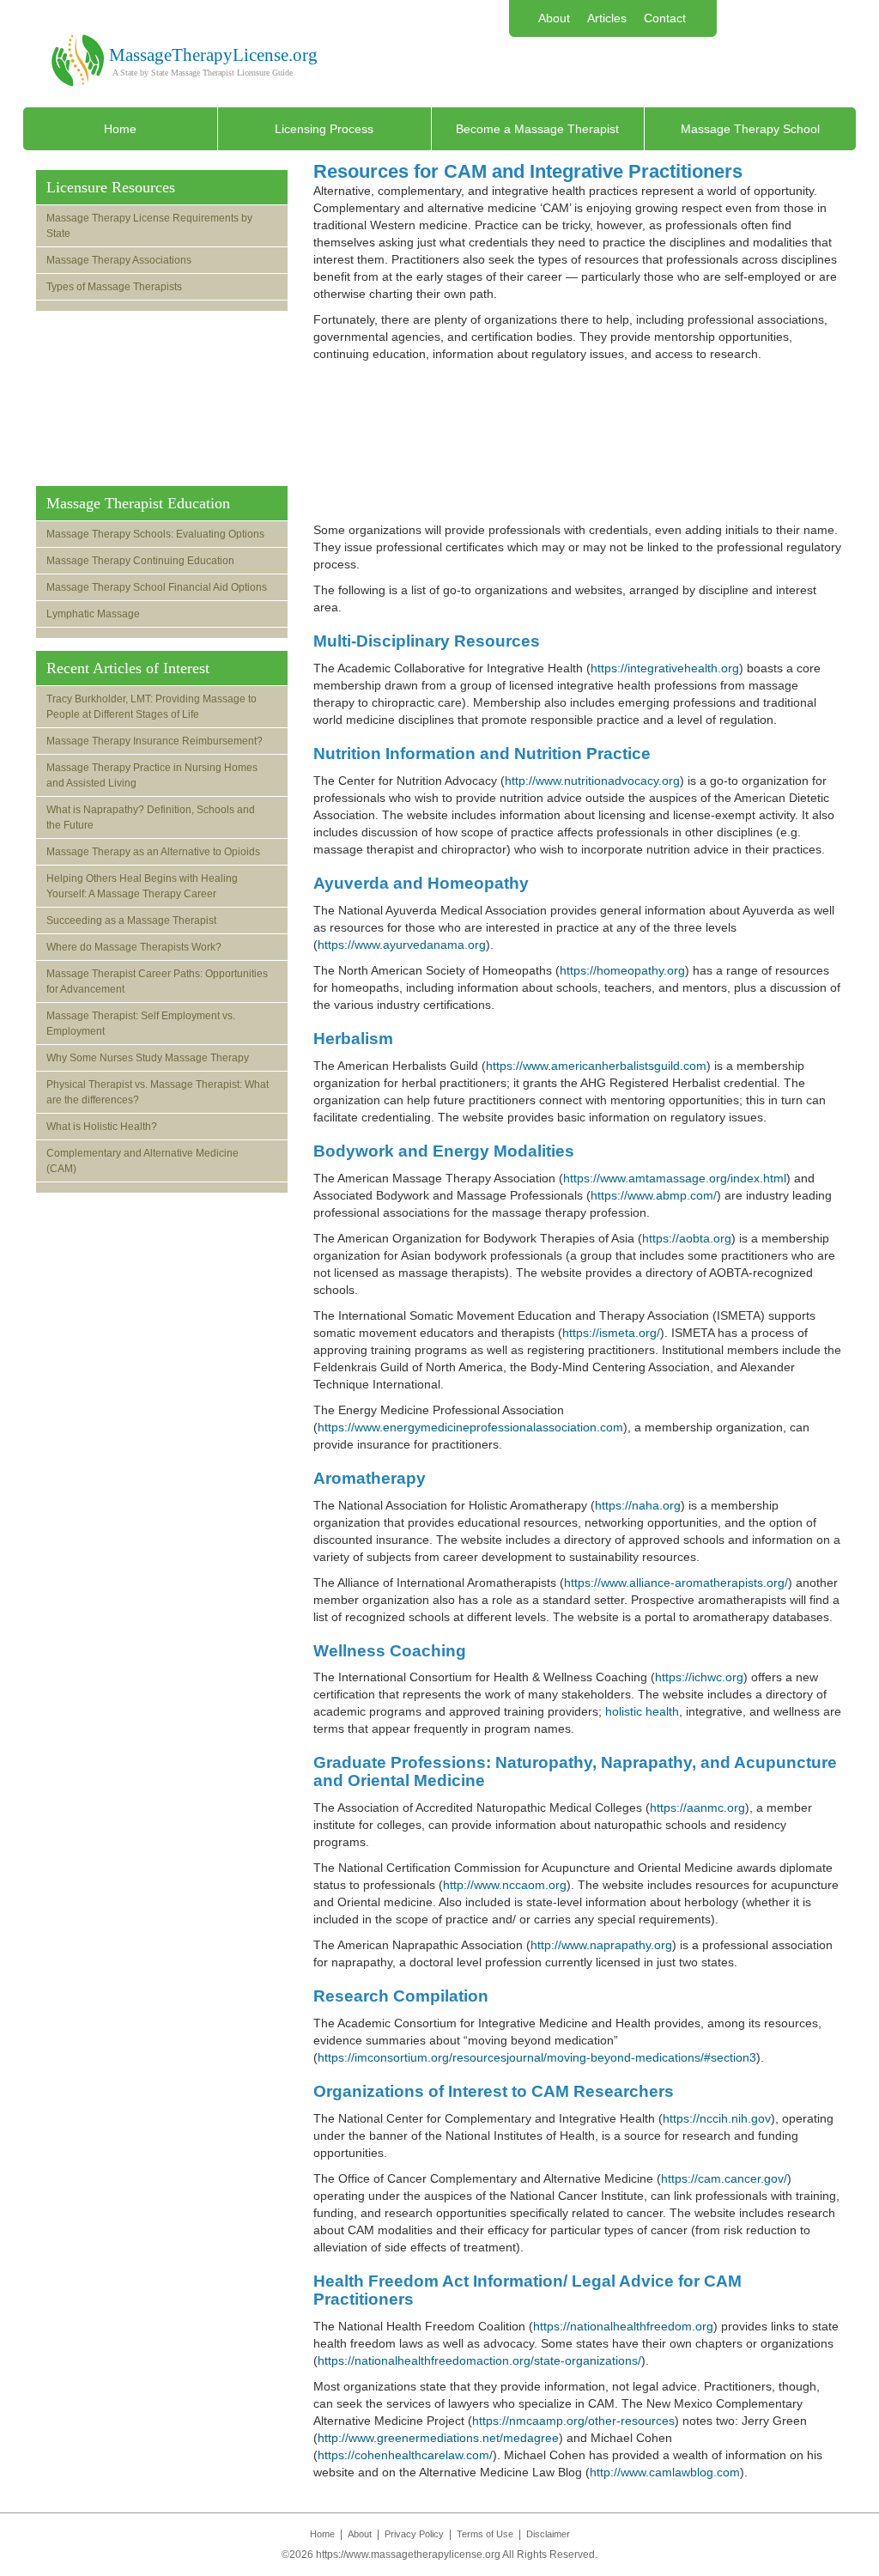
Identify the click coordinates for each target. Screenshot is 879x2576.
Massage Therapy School (750, 129)
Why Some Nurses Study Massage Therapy (148, 1058)
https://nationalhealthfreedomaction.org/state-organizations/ (479, 2360)
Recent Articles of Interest (128, 668)
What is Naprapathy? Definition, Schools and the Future (151, 817)
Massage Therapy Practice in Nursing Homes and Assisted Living (152, 775)
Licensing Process (324, 129)
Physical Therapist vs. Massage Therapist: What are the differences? (158, 1092)
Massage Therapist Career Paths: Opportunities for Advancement (157, 981)
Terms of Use (485, 2534)
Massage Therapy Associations (119, 260)
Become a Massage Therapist (537, 129)
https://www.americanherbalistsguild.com (596, 1066)
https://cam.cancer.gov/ (724, 2178)
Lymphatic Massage (93, 614)
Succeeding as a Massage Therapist (131, 920)
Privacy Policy (414, 2534)
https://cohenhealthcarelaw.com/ (405, 2455)
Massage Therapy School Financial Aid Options (157, 587)
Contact (665, 18)
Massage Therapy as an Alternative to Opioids (153, 852)
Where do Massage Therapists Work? (134, 947)
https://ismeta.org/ (611, 1333)
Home (120, 129)
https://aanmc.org (697, 1807)
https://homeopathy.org (622, 970)
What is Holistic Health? (102, 1127)
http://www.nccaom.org (505, 1885)
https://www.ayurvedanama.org (402, 945)
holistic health (642, 1711)
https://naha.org (638, 1505)
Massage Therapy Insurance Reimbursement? (155, 741)
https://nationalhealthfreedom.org (623, 2326)
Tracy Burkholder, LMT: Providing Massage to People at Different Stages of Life (152, 707)
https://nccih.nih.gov (717, 2118)
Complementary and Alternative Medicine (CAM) (142, 1161)
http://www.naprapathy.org (601, 1945)
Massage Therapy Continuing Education (140, 561)
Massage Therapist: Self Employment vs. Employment (141, 1024)
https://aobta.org (687, 1238)
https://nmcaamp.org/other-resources (573, 2421)
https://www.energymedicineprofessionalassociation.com (470, 1427)
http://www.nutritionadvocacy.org (592, 781)
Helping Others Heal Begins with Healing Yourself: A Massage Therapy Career (142, 886)
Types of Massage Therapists (114, 287)
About (554, 18)
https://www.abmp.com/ (654, 1195)
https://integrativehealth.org (665, 668)
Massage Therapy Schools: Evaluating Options (155, 534)
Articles (607, 18)
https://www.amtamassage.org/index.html (675, 1178)
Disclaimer (548, 2534)
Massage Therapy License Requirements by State (149, 226)
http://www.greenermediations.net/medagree (438, 2438)
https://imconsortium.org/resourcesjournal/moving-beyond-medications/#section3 (537, 2057)
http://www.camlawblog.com (665, 2472)
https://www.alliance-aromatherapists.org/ (676, 1583)
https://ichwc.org (699, 1677)
